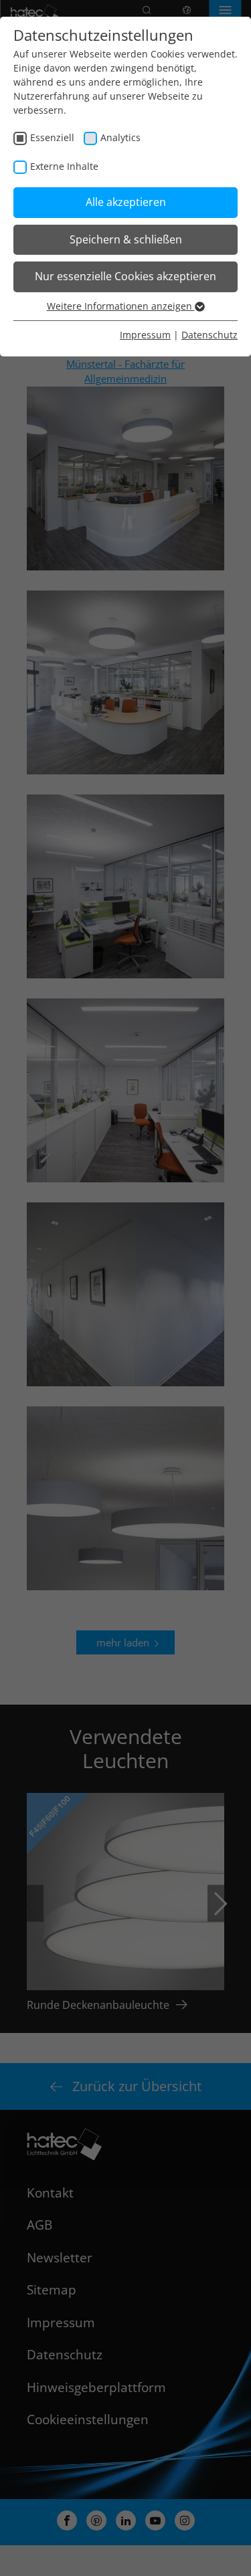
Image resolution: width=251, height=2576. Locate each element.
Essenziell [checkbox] (52, 137)
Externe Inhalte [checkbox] (64, 166)
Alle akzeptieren (126, 202)
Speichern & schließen (126, 239)
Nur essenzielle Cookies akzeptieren (125, 276)
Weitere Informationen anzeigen (121, 306)
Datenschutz (210, 335)
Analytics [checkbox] (120, 137)
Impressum (145, 335)
